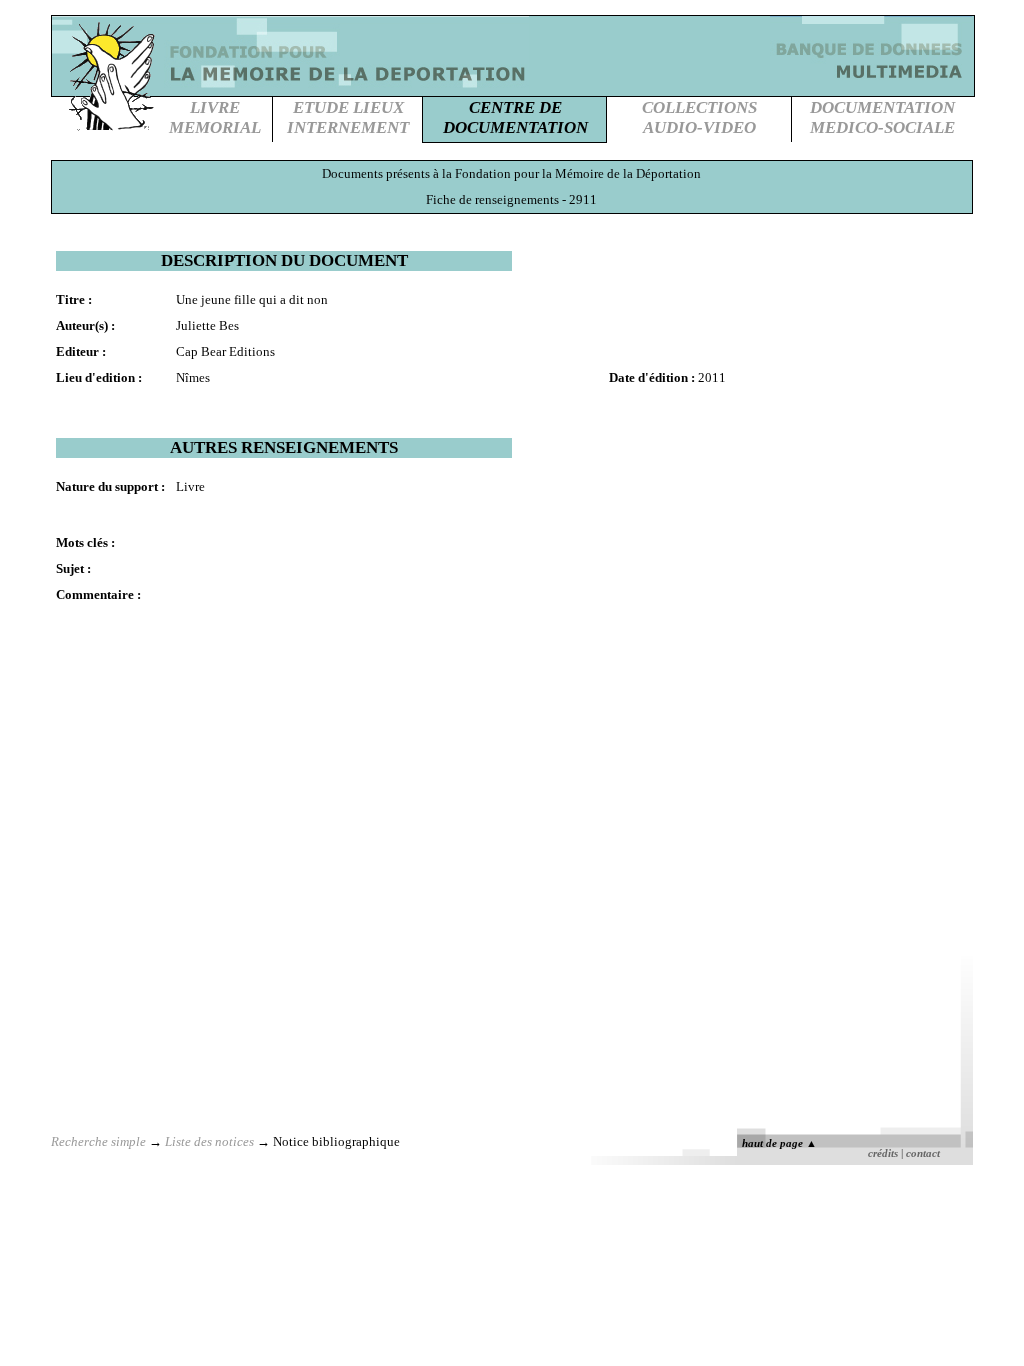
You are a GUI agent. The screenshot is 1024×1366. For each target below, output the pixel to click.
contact (923, 1153)
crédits (883, 1153)
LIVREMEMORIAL (215, 117)
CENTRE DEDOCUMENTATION (515, 117)
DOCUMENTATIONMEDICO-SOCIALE (882, 117)
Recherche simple (98, 1141)
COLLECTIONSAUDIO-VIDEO (699, 117)
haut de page (779, 1143)
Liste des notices (209, 1141)
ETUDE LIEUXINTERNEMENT (348, 117)
